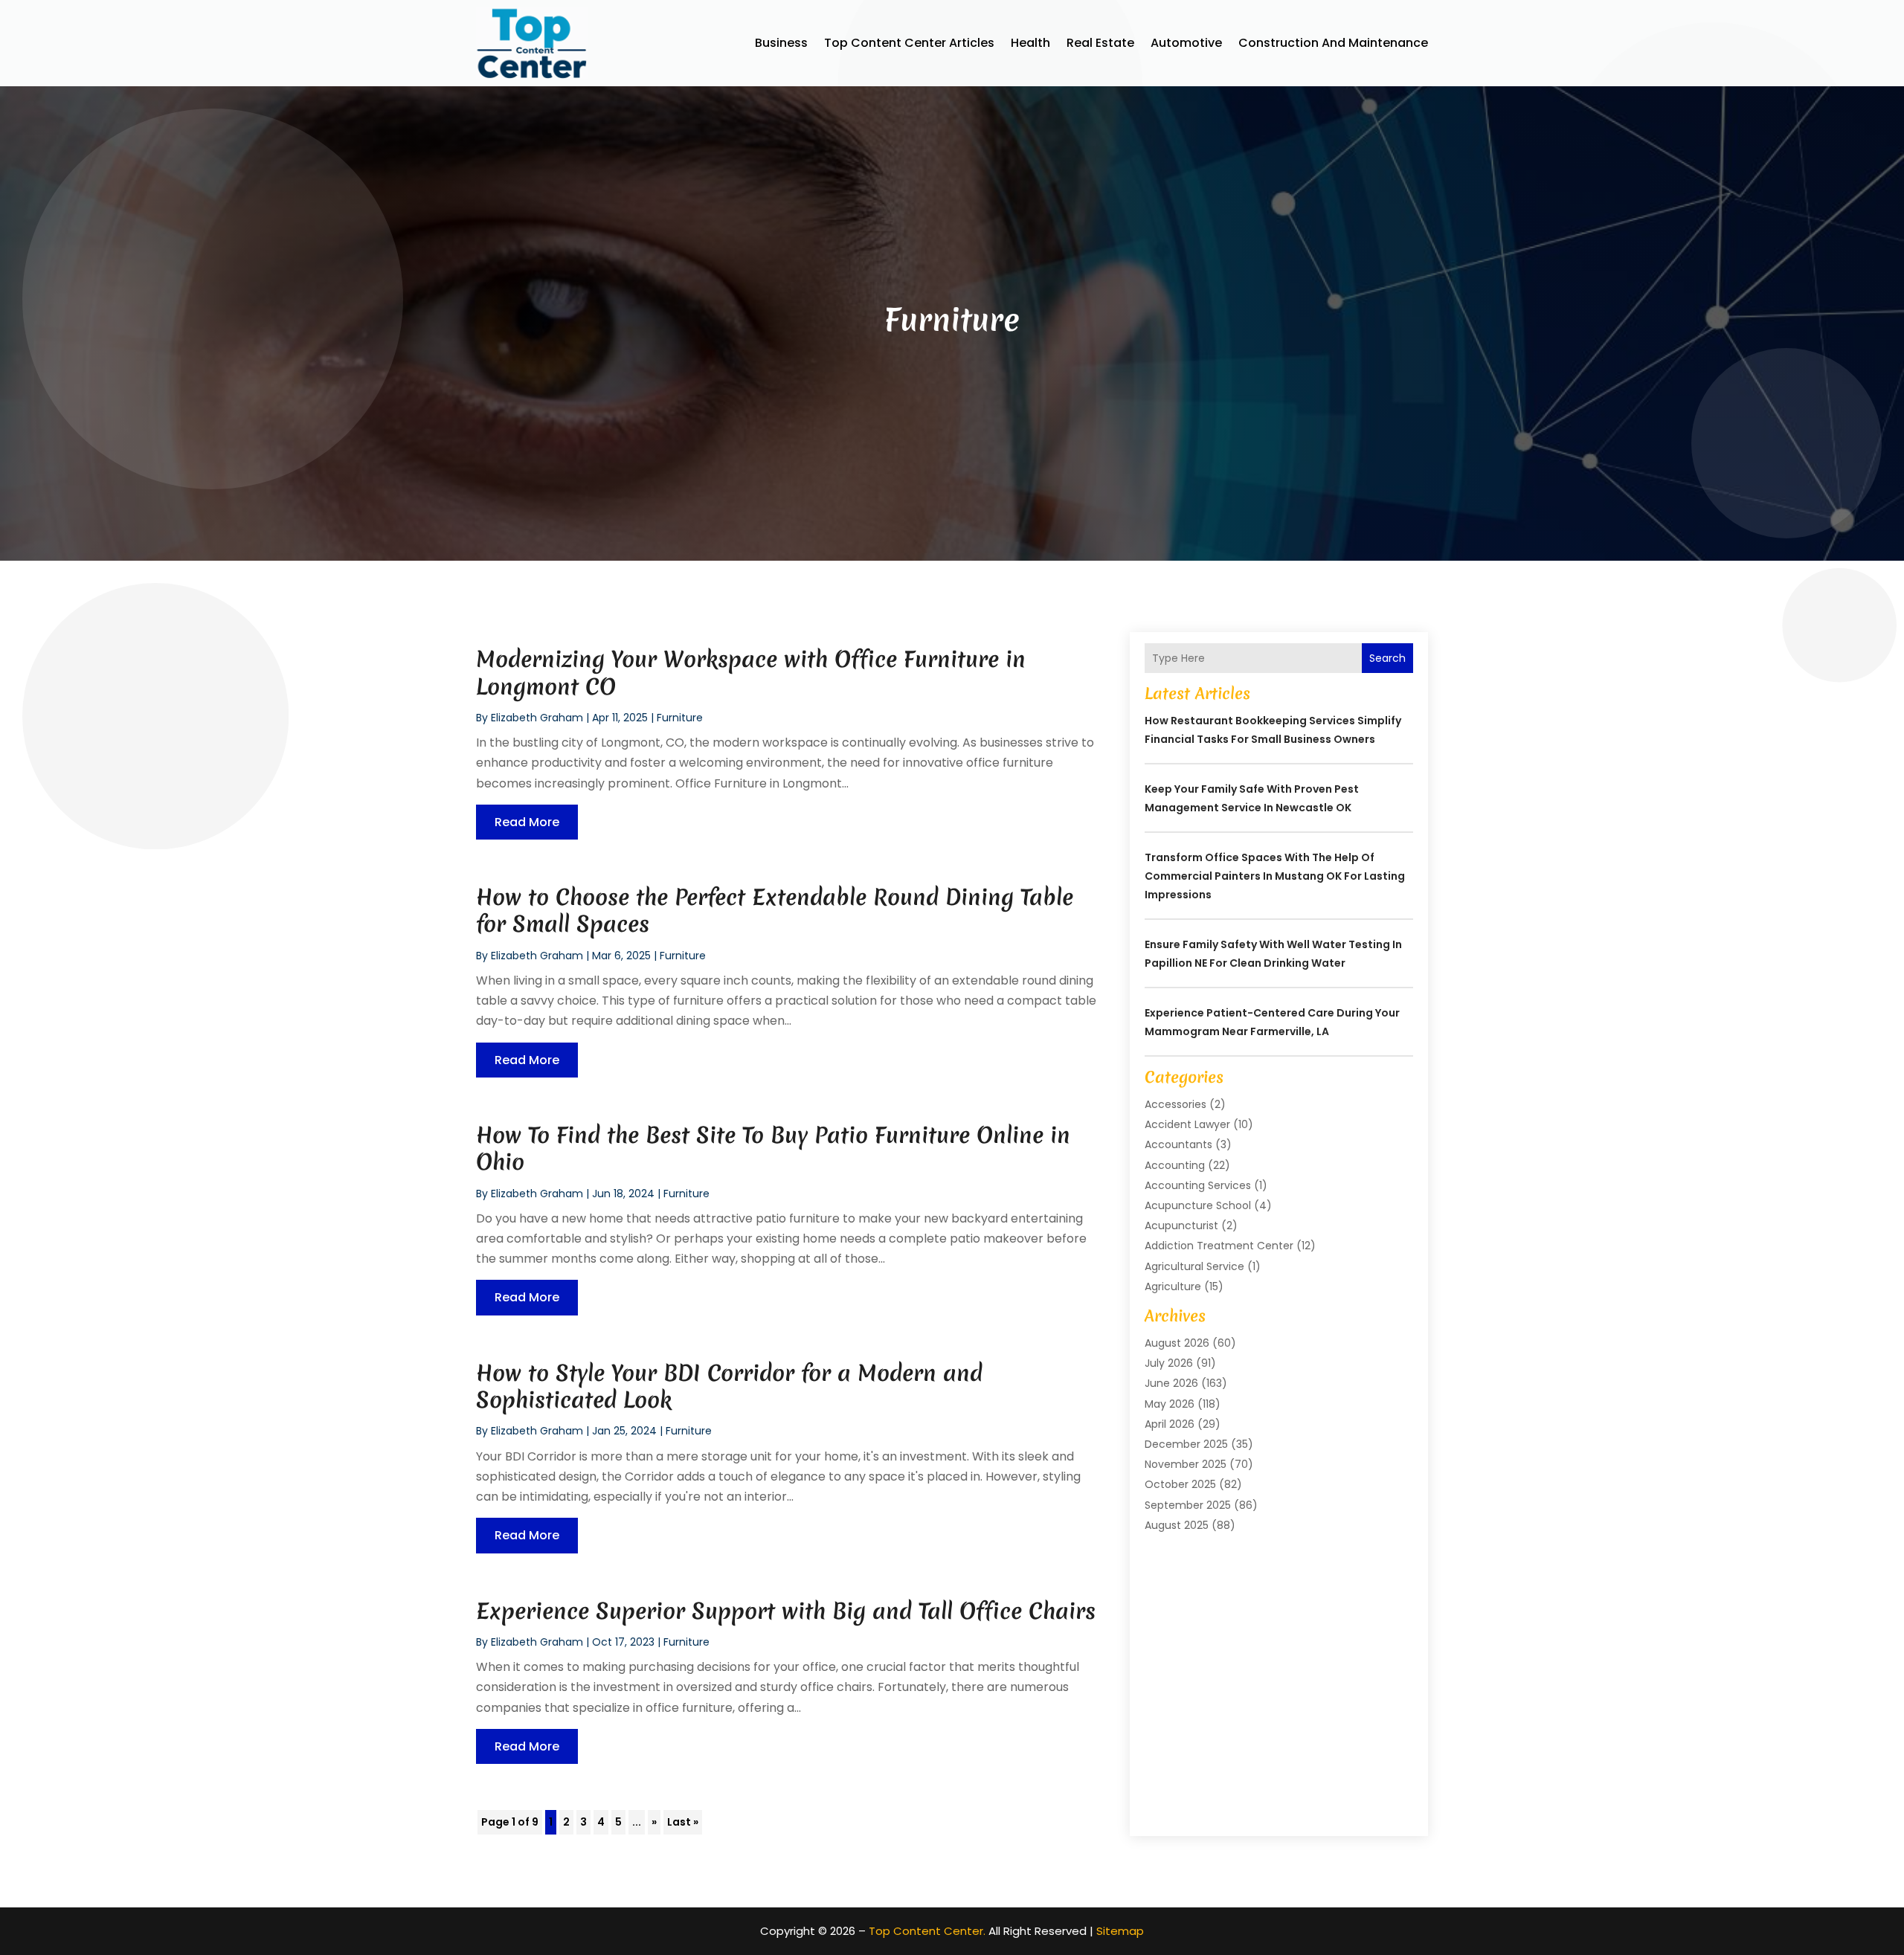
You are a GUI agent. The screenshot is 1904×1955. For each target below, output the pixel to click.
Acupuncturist (1181, 1226)
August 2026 (1177, 1343)
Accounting (1175, 1165)
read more (527, 822)
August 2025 (1177, 1525)
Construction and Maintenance (1333, 43)
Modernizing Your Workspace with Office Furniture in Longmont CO (751, 673)
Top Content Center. (927, 1931)
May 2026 (1170, 1404)
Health (1030, 43)
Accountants (1178, 1144)
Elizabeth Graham (537, 718)
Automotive (1186, 43)
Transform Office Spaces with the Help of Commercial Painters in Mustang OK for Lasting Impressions (1275, 876)
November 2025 (1186, 1464)
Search (1387, 658)
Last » (683, 1822)
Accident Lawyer (1187, 1124)
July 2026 (1169, 1363)
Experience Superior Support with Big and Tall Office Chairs (786, 1611)
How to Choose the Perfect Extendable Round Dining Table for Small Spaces (775, 911)
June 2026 (1171, 1383)
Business (781, 43)
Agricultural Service (1194, 1266)
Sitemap (1120, 1931)
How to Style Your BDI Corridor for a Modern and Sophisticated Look (729, 1386)
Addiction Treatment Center (1219, 1246)
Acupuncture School (1198, 1205)
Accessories (1175, 1104)
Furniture (680, 718)
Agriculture (1173, 1286)
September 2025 (1188, 1505)
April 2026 (1170, 1424)
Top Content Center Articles (909, 43)
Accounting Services (1198, 1185)
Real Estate (1100, 43)
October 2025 (1180, 1484)
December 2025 (1186, 1444)
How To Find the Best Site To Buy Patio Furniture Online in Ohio (773, 1149)
